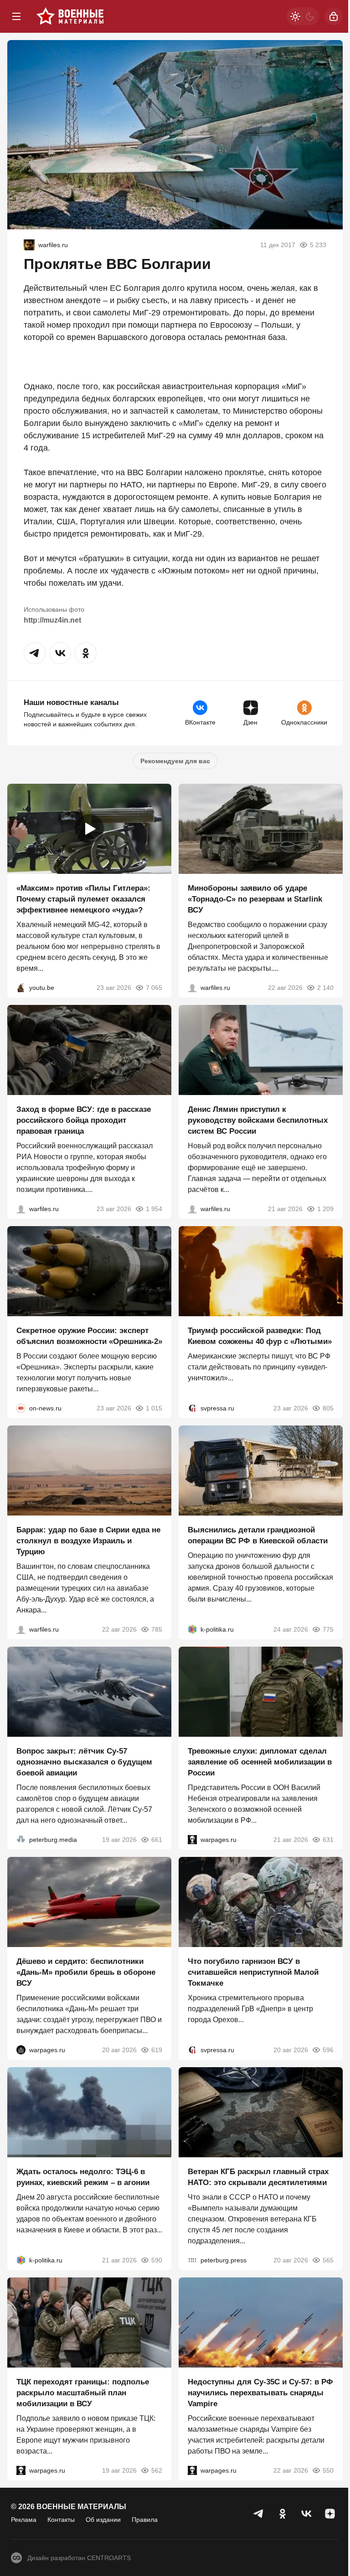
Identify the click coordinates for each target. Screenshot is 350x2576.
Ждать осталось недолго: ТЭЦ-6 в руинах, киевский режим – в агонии (83, 2177)
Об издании (103, 2520)
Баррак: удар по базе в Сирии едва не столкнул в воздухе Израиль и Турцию (88, 1541)
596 (328, 2050)
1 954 (154, 1209)
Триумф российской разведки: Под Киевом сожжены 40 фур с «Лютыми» (260, 1336)
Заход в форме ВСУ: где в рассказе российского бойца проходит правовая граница (84, 1120)
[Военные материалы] (70, 16)
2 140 (325, 988)
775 (328, 1629)
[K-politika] (192, 1629)
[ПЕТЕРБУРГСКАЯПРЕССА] (192, 2260)
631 (328, 1840)
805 (328, 1408)
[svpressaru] (192, 1408)
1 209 (325, 1209)
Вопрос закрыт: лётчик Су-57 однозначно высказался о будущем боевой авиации (84, 1762)
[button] (35, 653)
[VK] (306, 2514)
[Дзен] (330, 2514)
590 (157, 2260)
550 (328, 2470)
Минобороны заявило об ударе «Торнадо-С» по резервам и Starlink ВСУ (255, 899)
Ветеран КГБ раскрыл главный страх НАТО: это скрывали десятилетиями (258, 2177)
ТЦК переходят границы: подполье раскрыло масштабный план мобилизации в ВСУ (83, 2393)
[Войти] (334, 16)
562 (157, 2470)
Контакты (61, 2520)
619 (157, 2050)
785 (157, 1629)
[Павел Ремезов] (21, 1209)
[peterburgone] (21, 2050)
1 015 (154, 1408)
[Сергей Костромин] (192, 988)
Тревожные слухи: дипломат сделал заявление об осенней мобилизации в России (260, 1762)
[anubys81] (21, 988)
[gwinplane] (29, 245)
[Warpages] (192, 1840)
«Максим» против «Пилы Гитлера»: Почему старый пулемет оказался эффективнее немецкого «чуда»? (83, 899)
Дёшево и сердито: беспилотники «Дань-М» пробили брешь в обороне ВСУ (86, 1972)
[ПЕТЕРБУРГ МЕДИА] (21, 1840)
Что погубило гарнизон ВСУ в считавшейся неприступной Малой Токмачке (253, 1972)
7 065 (154, 988)
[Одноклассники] (283, 2514)
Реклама (24, 2520)
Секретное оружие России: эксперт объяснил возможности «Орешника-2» (89, 1336)
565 (328, 2260)
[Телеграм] (259, 2514)
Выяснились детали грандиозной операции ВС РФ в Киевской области (258, 1535)
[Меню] (16, 16)
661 (157, 1840)
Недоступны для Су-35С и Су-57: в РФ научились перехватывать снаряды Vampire (260, 2393)
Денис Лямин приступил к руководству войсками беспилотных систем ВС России (258, 1120)
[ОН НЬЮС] (21, 1408)
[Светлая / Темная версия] (303, 16)
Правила (145, 2520)
